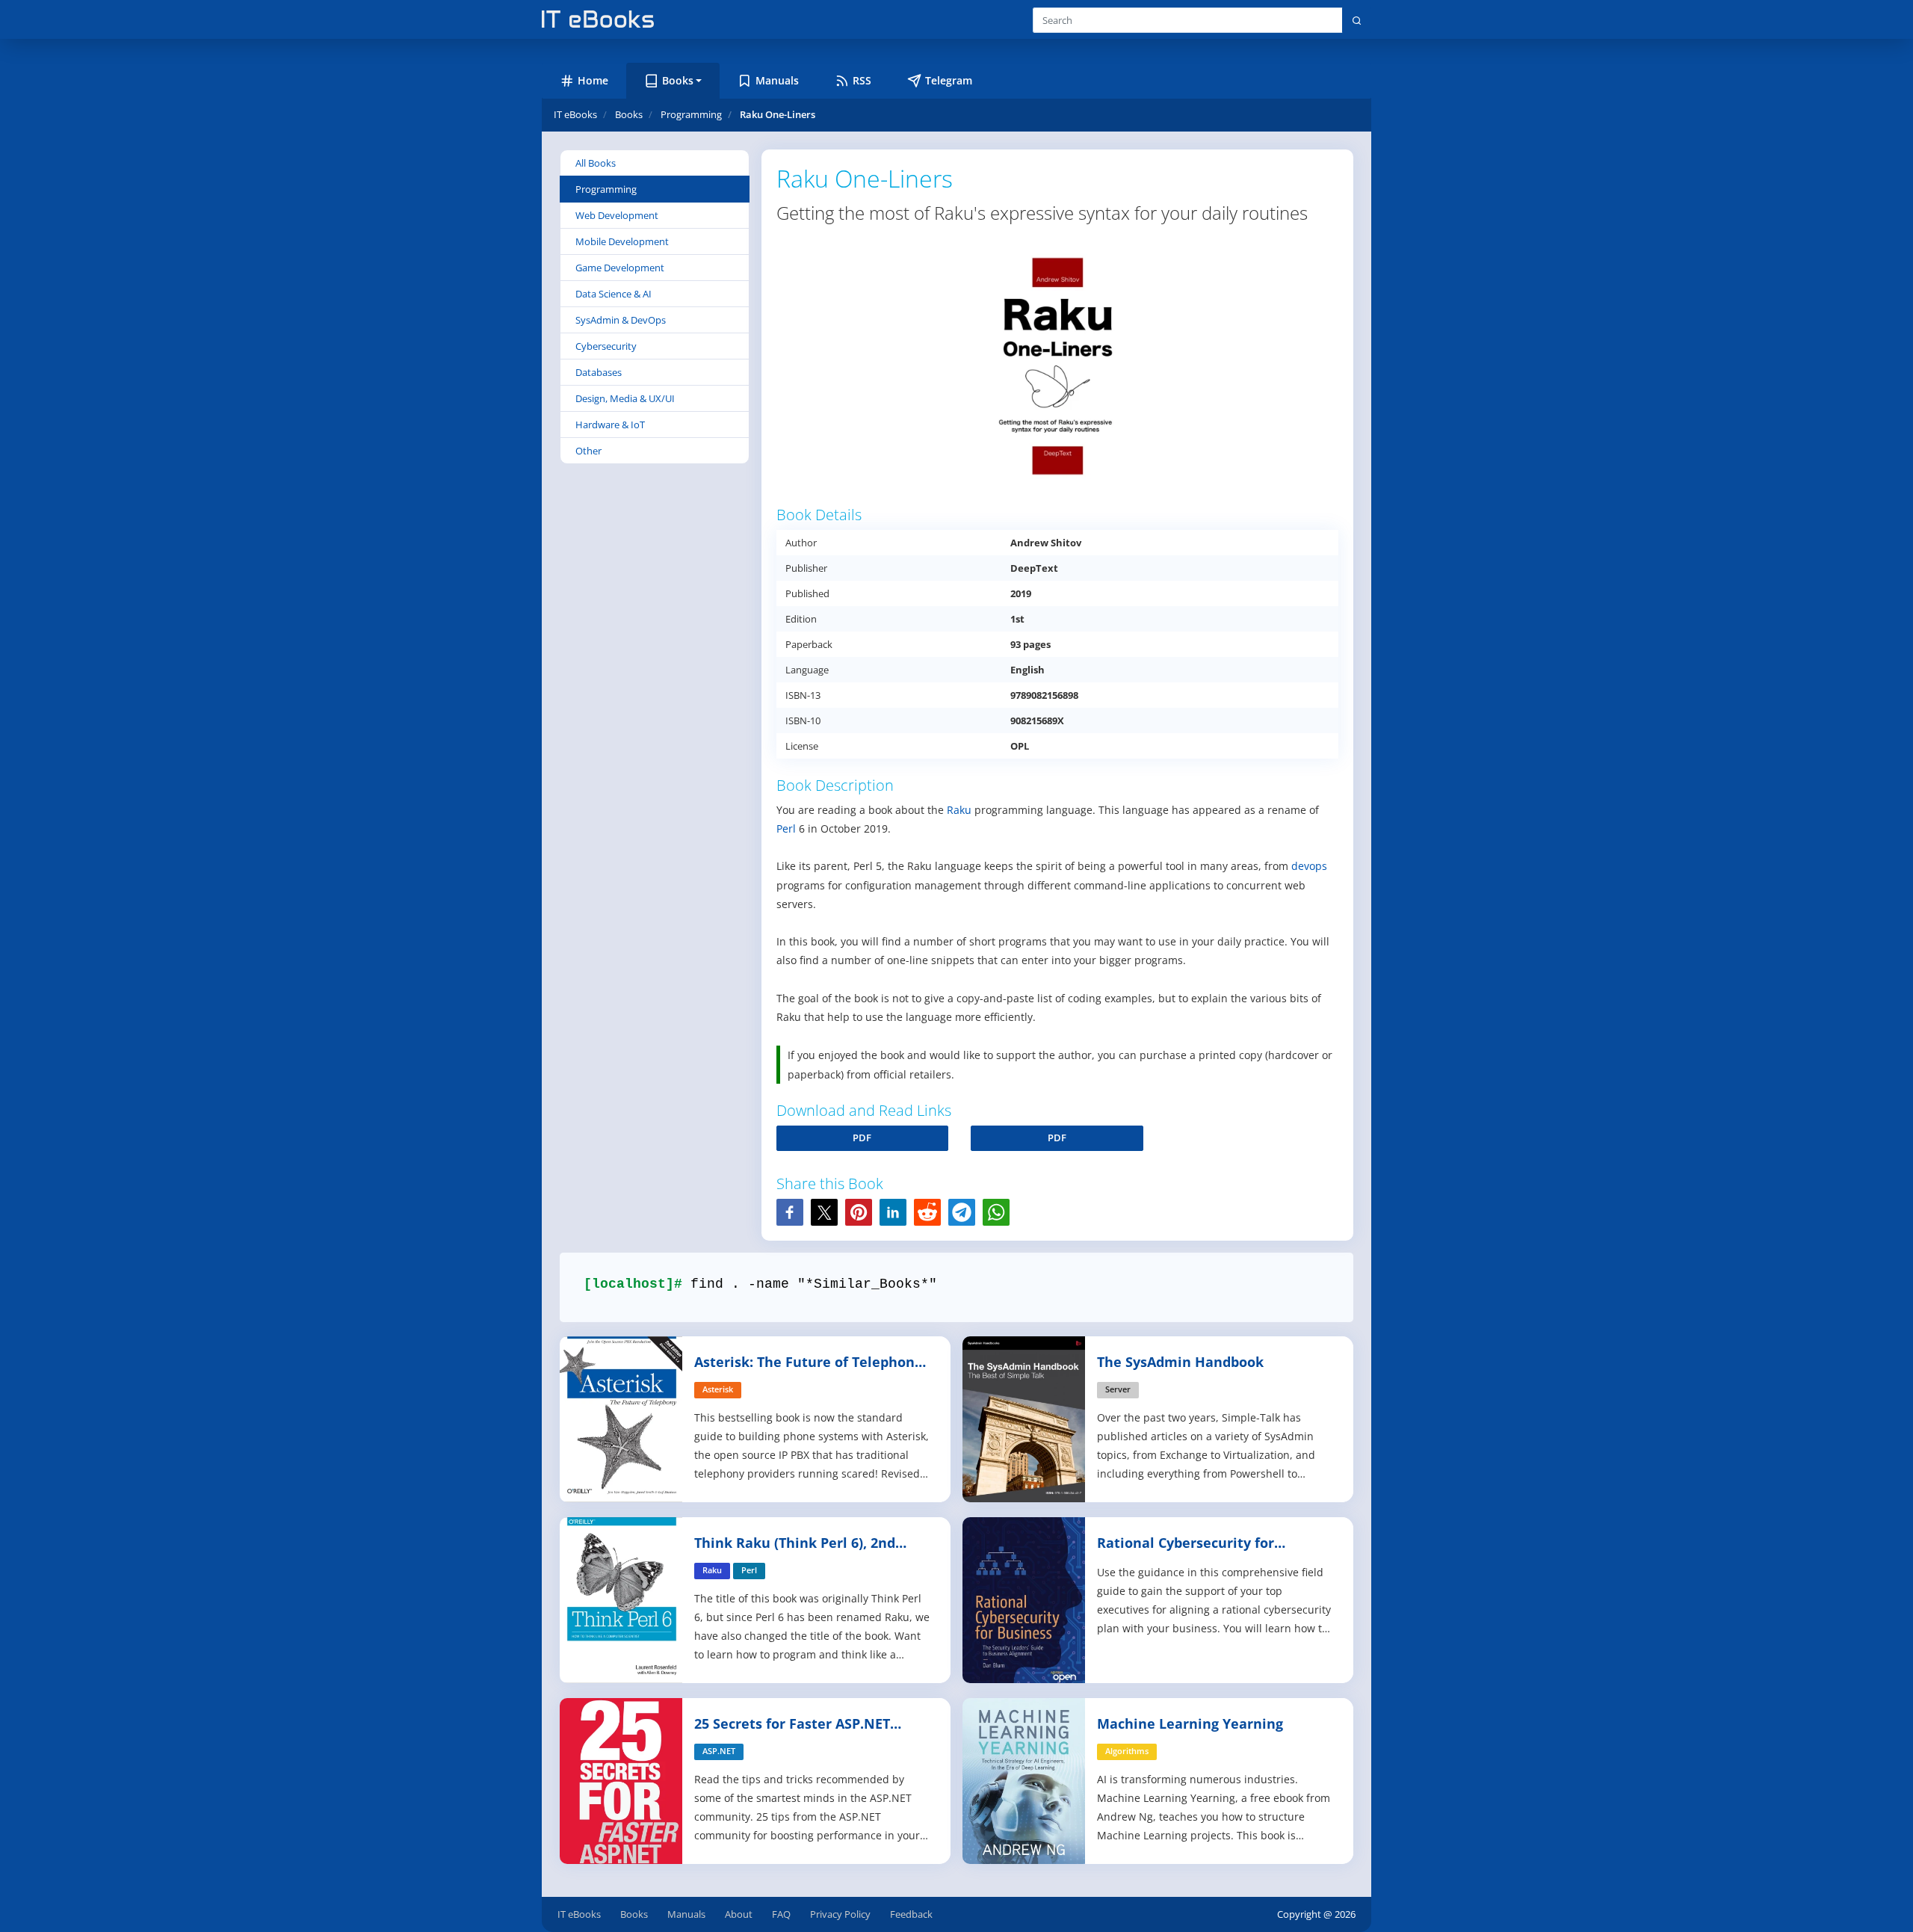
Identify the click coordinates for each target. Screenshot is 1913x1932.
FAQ (781, 1914)
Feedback (911, 1914)
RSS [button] (862, 80)
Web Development (617, 215)
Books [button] (678, 80)
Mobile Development (622, 241)
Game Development (620, 268)
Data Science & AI (614, 294)
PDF (862, 1138)
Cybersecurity (606, 346)
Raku (959, 810)
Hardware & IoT (610, 425)
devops (1309, 866)
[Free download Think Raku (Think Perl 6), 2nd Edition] (622, 1598)
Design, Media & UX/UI (625, 398)
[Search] (1357, 20)
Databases (599, 372)
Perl (786, 828)
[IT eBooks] (598, 19)
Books (634, 1914)
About (739, 1914)
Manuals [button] (777, 80)
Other (588, 451)
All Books (596, 163)
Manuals (686, 1914)
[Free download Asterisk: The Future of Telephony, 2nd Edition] (622, 1417)
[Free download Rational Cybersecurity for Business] (1025, 1598)
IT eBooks (575, 114)
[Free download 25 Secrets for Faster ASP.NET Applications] (622, 1779)
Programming (606, 189)
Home (593, 80)
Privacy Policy (840, 1914)
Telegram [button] (949, 80)
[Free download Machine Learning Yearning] (1025, 1779)
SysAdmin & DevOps (621, 320)
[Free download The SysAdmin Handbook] (1025, 1417)
